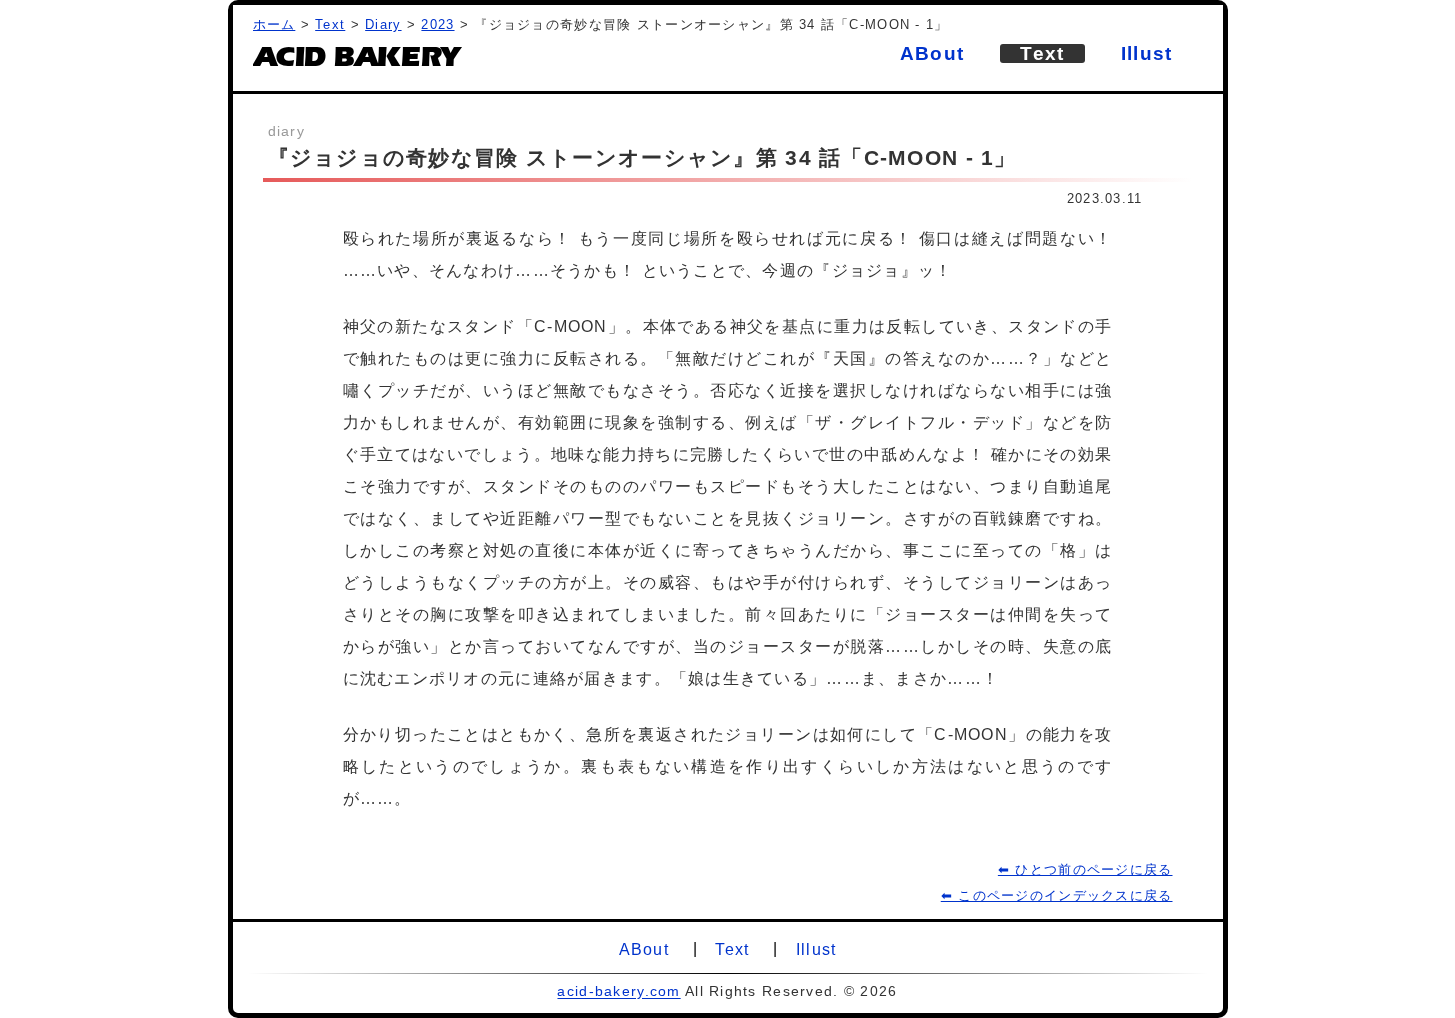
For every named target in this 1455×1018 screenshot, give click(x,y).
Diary (383, 24)
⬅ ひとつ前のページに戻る (1085, 869)
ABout (932, 53)
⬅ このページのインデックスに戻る (1057, 895)
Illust (1147, 53)
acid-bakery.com (618, 991)
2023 (437, 24)
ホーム (274, 24)
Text (330, 24)
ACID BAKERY (356, 61)
